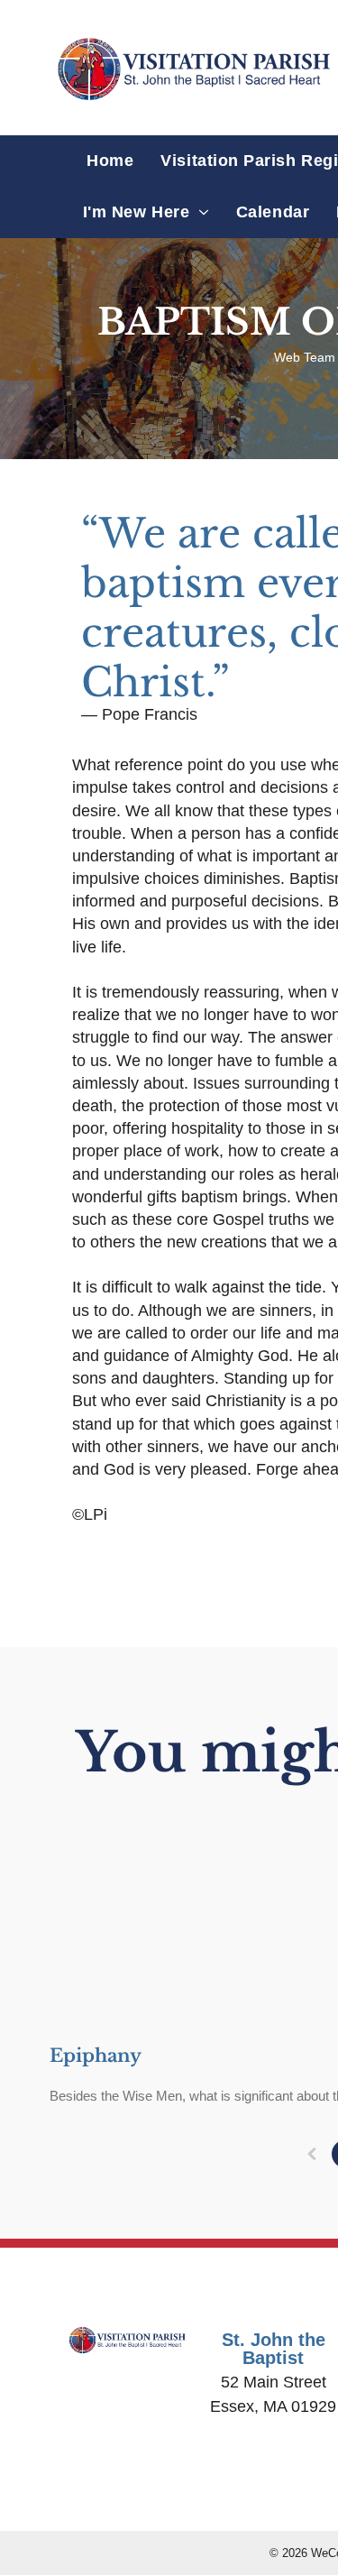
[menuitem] (110, 161)
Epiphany (96, 2056)
